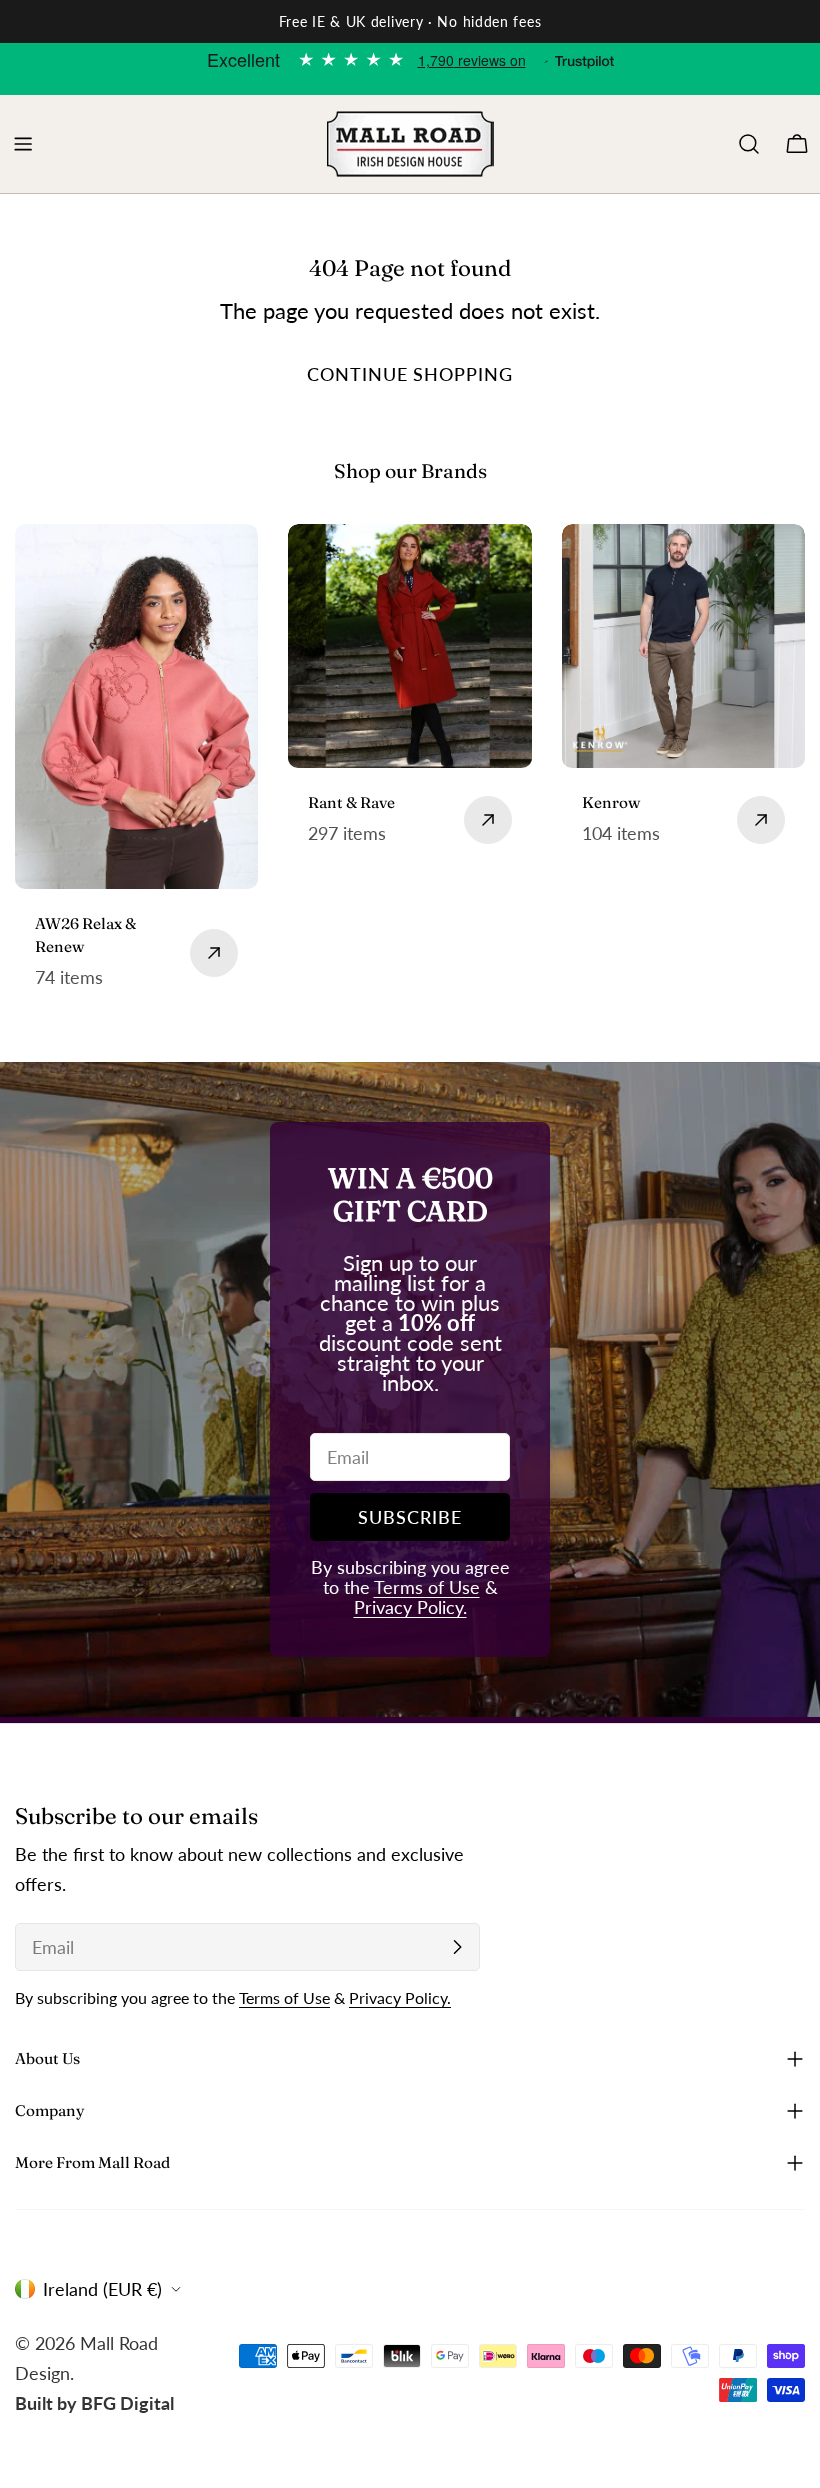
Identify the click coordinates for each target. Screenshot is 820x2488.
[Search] (749, 144)
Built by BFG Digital (94, 2403)
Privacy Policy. (410, 1607)
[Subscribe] (457, 1947)
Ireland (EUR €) (102, 2289)
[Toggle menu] (23, 144)
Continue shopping (409, 374)
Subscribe (409, 1517)
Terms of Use (427, 1587)
